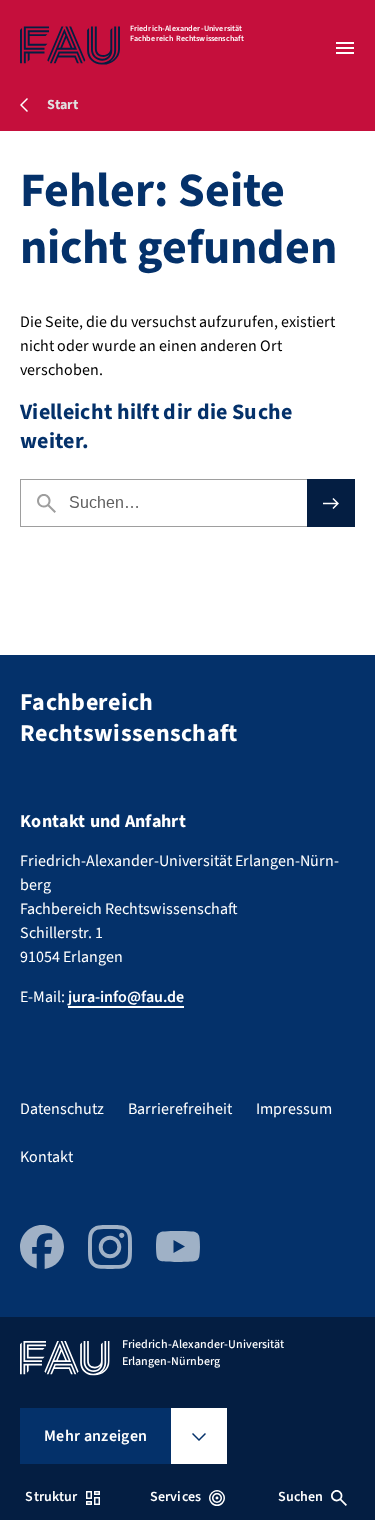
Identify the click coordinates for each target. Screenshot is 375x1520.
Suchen (301, 1497)
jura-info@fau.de (126, 997)
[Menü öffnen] (345, 48)
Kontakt (46, 1157)
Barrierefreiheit (180, 1109)
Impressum (294, 1109)
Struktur (51, 1497)
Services (175, 1497)
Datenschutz (62, 1109)
